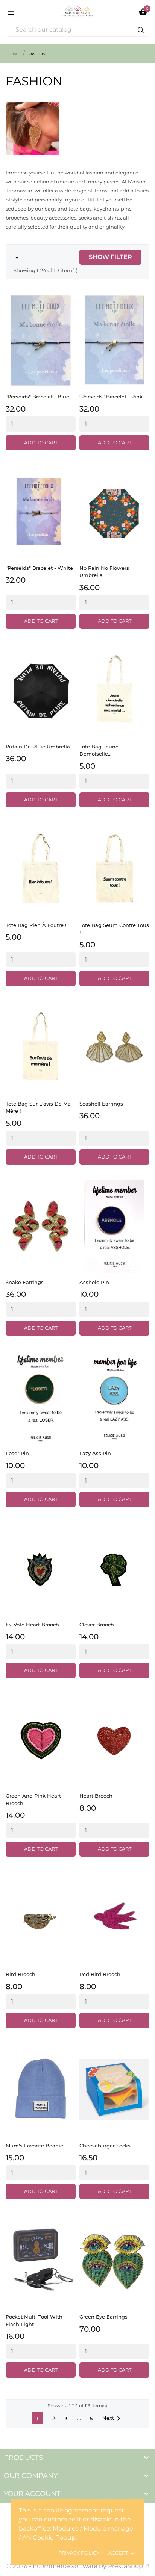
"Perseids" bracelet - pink (111, 397)
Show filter (110, 257)
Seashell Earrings (101, 1104)
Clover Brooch (97, 1625)
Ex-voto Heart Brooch (32, 1625)
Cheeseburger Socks (105, 2146)
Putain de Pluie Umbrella (38, 747)
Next (113, 2419)
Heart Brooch (96, 1796)
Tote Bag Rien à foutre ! (36, 925)
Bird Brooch (21, 1974)
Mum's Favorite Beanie (34, 2146)
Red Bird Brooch (100, 1974)
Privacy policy (79, 2553)
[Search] (141, 31)
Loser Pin (17, 1453)
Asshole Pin (94, 1282)
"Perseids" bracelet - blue (37, 397)
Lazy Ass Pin (95, 1453)
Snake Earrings (25, 1282)
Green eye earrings (103, 2317)
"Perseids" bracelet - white (39, 568)
